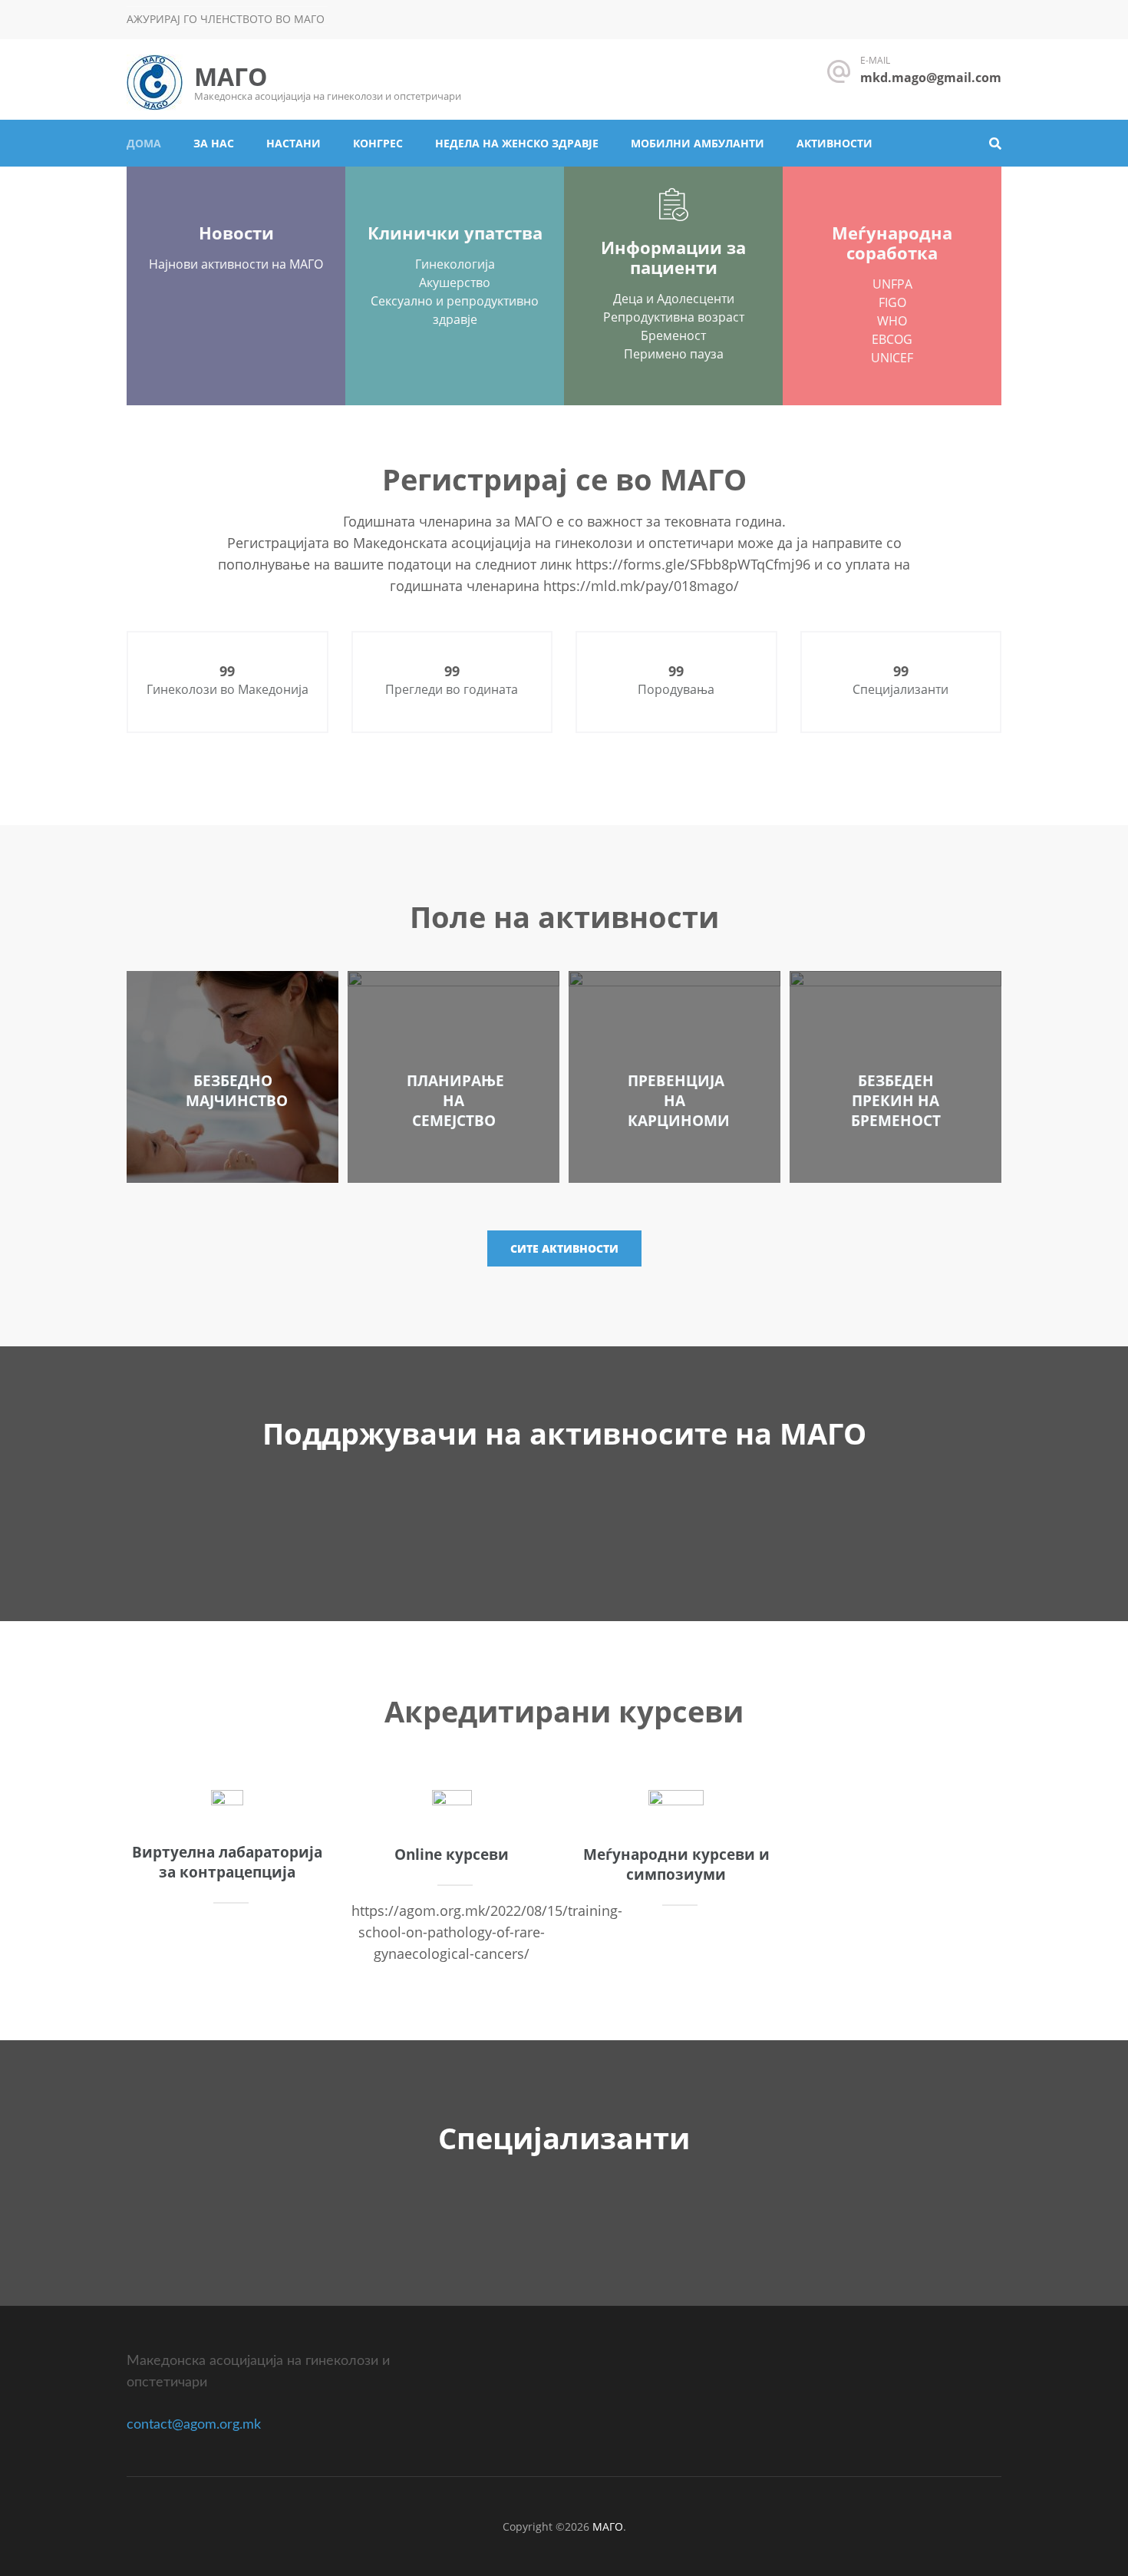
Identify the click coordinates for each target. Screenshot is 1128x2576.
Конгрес (378, 143)
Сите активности (564, 1248)
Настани (294, 143)
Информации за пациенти (673, 257)
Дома (144, 143)
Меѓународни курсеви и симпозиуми (676, 1864)
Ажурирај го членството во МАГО (226, 19)
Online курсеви (452, 1854)
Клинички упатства (455, 233)
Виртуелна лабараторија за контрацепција (227, 1862)
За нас (214, 143)
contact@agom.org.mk (194, 2425)
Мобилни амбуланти (698, 143)
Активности (834, 143)
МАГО (231, 76)
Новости (236, 233)
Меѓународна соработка (892, 243)
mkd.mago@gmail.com (931, 78)
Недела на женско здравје (517, 143)
